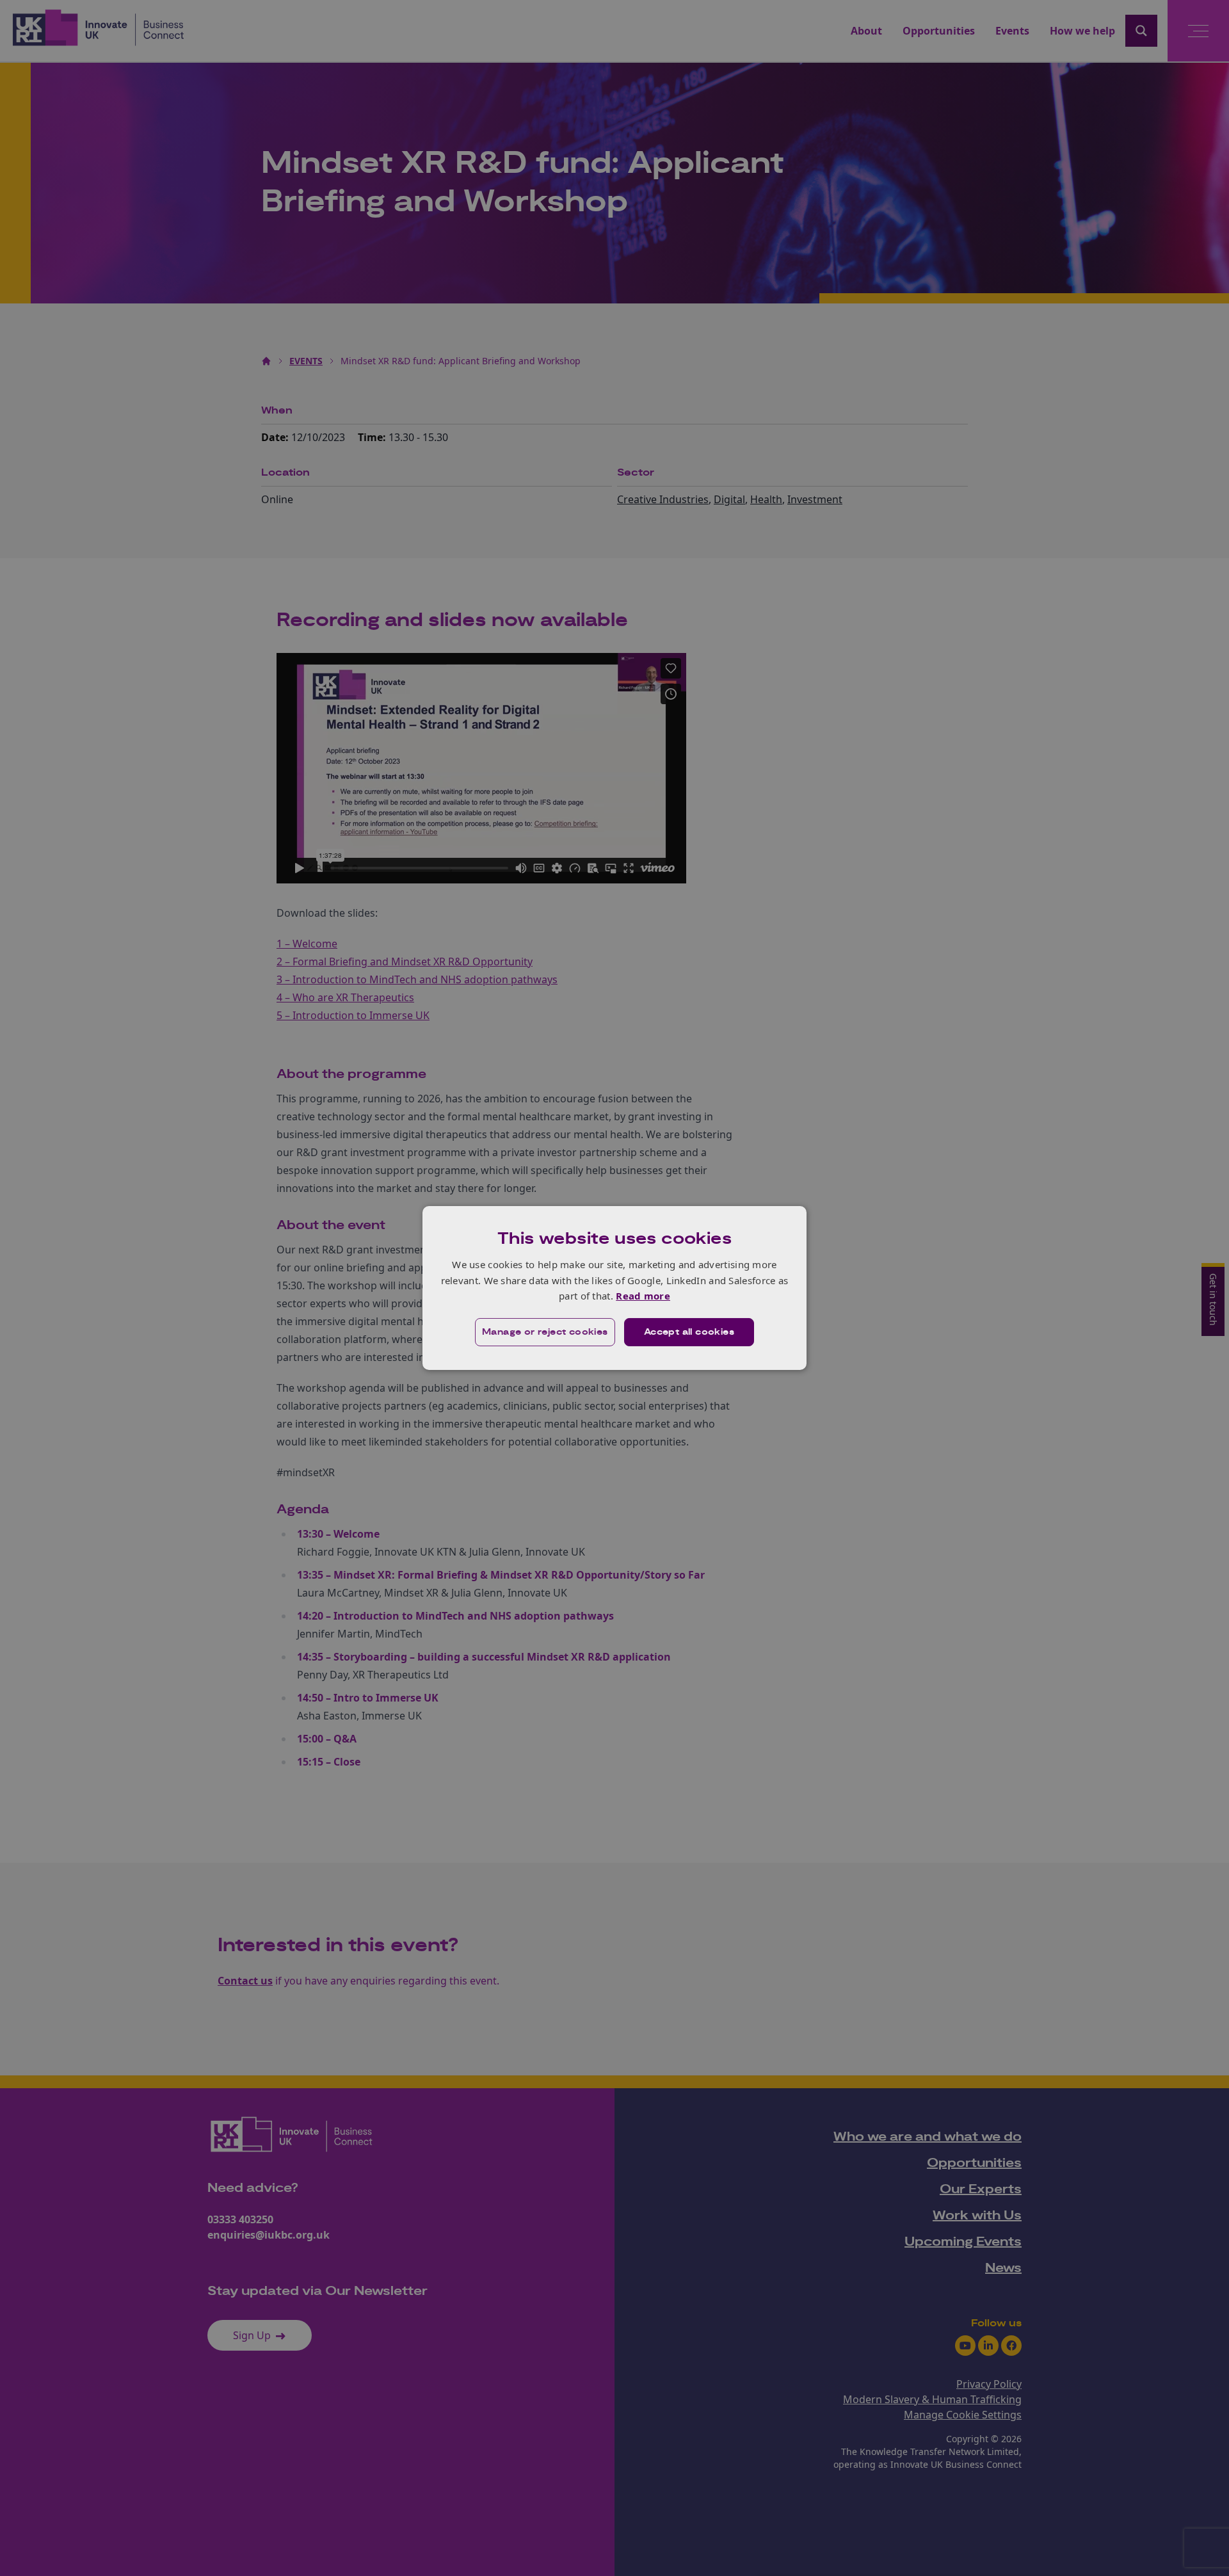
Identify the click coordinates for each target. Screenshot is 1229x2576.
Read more (643, 1296)
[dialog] (614, 1288)
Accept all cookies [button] (689, 1332)
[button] (545, 1332)
